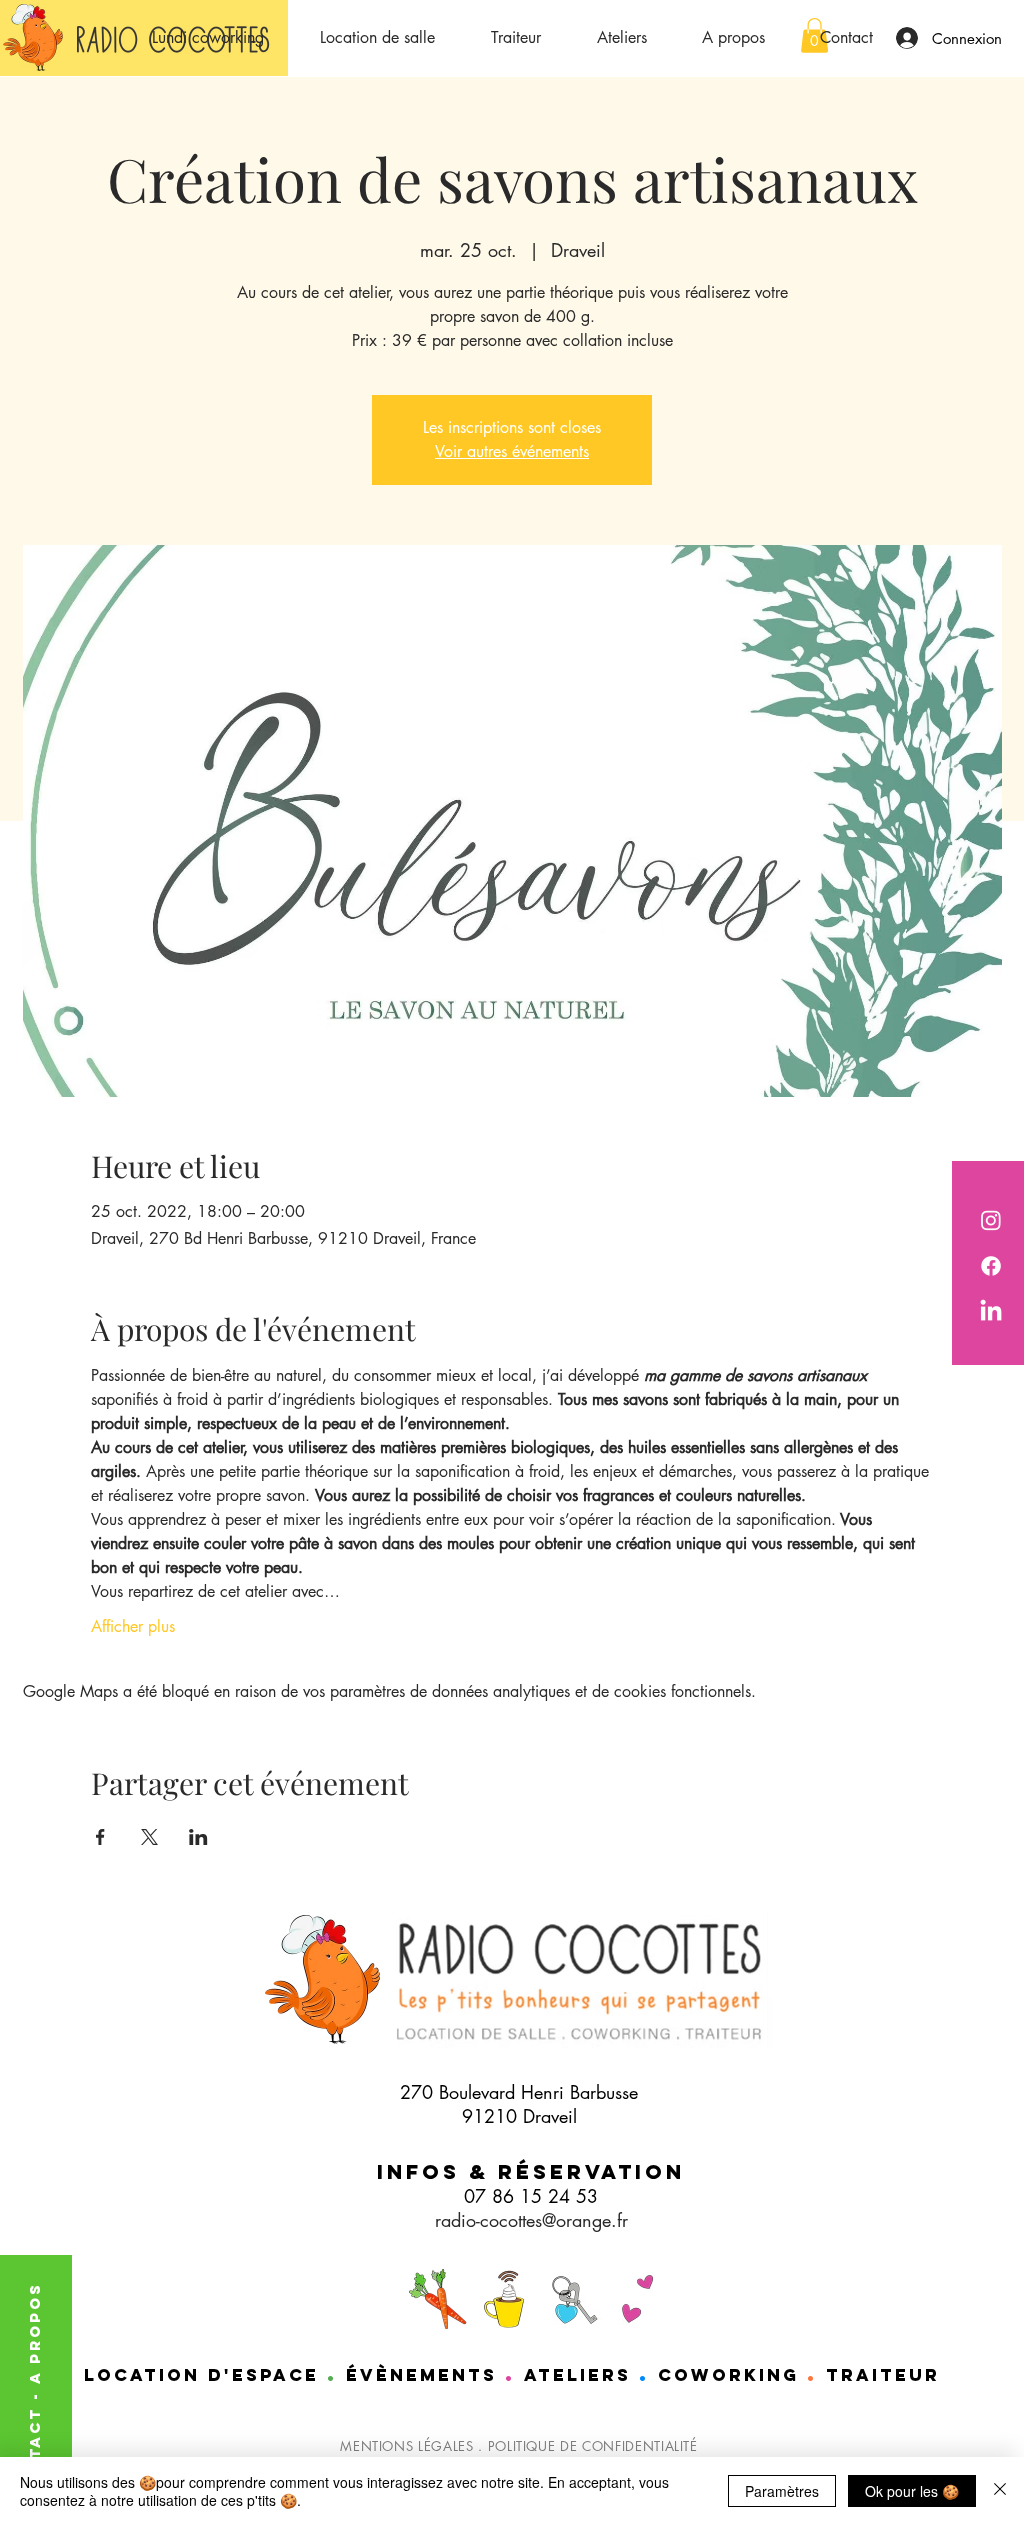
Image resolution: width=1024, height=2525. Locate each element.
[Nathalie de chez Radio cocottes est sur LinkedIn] (991, 1312)
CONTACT (34, 2451)
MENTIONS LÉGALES (406, 2446)
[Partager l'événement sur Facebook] (100, 1837)
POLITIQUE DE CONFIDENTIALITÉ (593, 2446)
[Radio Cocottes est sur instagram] (991, 1220)
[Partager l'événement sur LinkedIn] (198, 1837)
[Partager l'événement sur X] (149, 1837)
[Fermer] (1000, 2491)
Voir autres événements (512, 451)
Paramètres (782, 2491)
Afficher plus (133, 1626)
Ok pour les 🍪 (912, 2491)
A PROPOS (34, 2333)
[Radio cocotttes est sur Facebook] (991, 1266)
